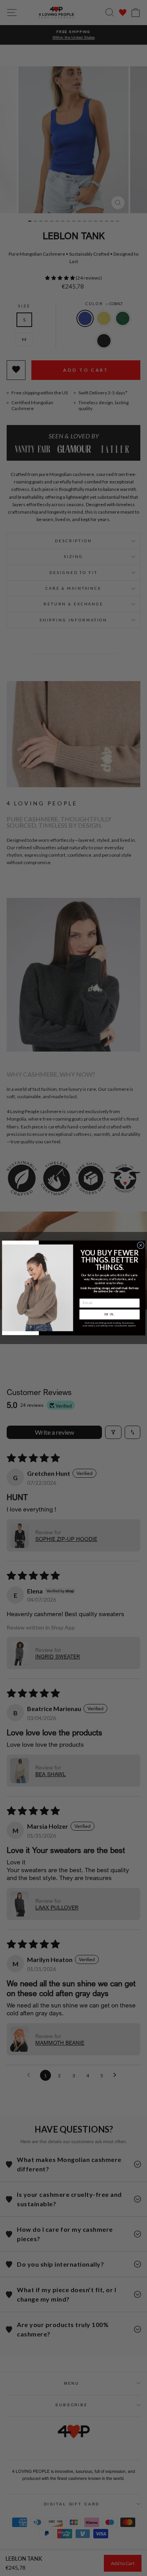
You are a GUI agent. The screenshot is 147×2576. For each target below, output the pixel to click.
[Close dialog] (140, 1245)
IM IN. (109, 1314)
